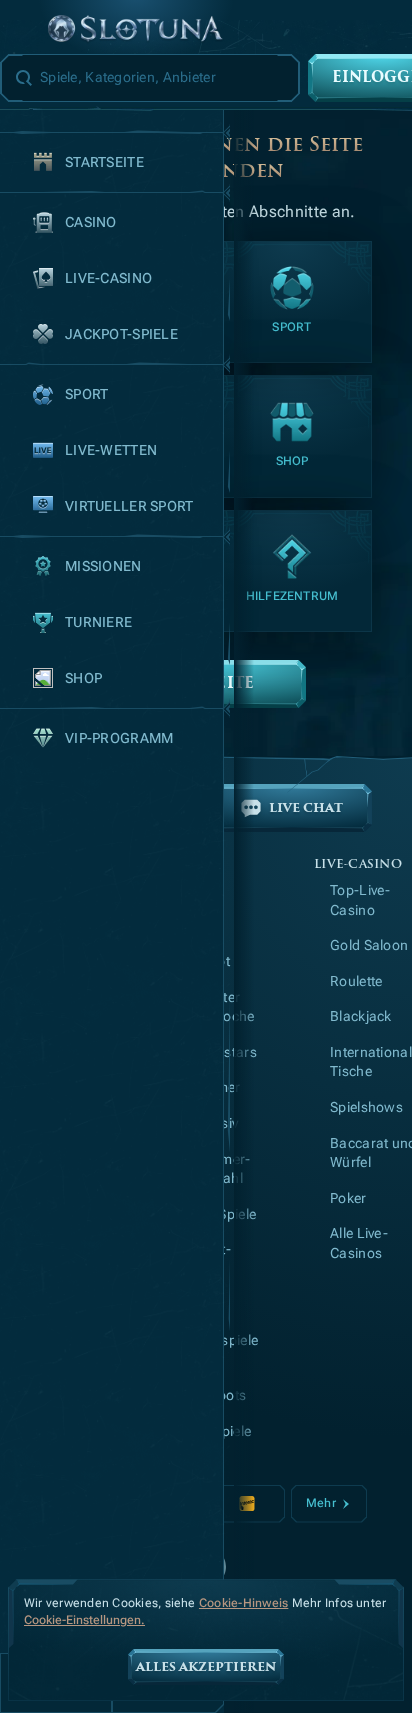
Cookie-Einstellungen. (84, 1620)
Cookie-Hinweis (243, 1603)
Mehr (320, 1503)
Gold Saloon (369, 945)
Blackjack (361, 1016)
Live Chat (306, 808)
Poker (348, 1198)
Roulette (356, 981)
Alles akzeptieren (206, 1667)
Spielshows (366, 1107)
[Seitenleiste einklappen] (24, 30)
